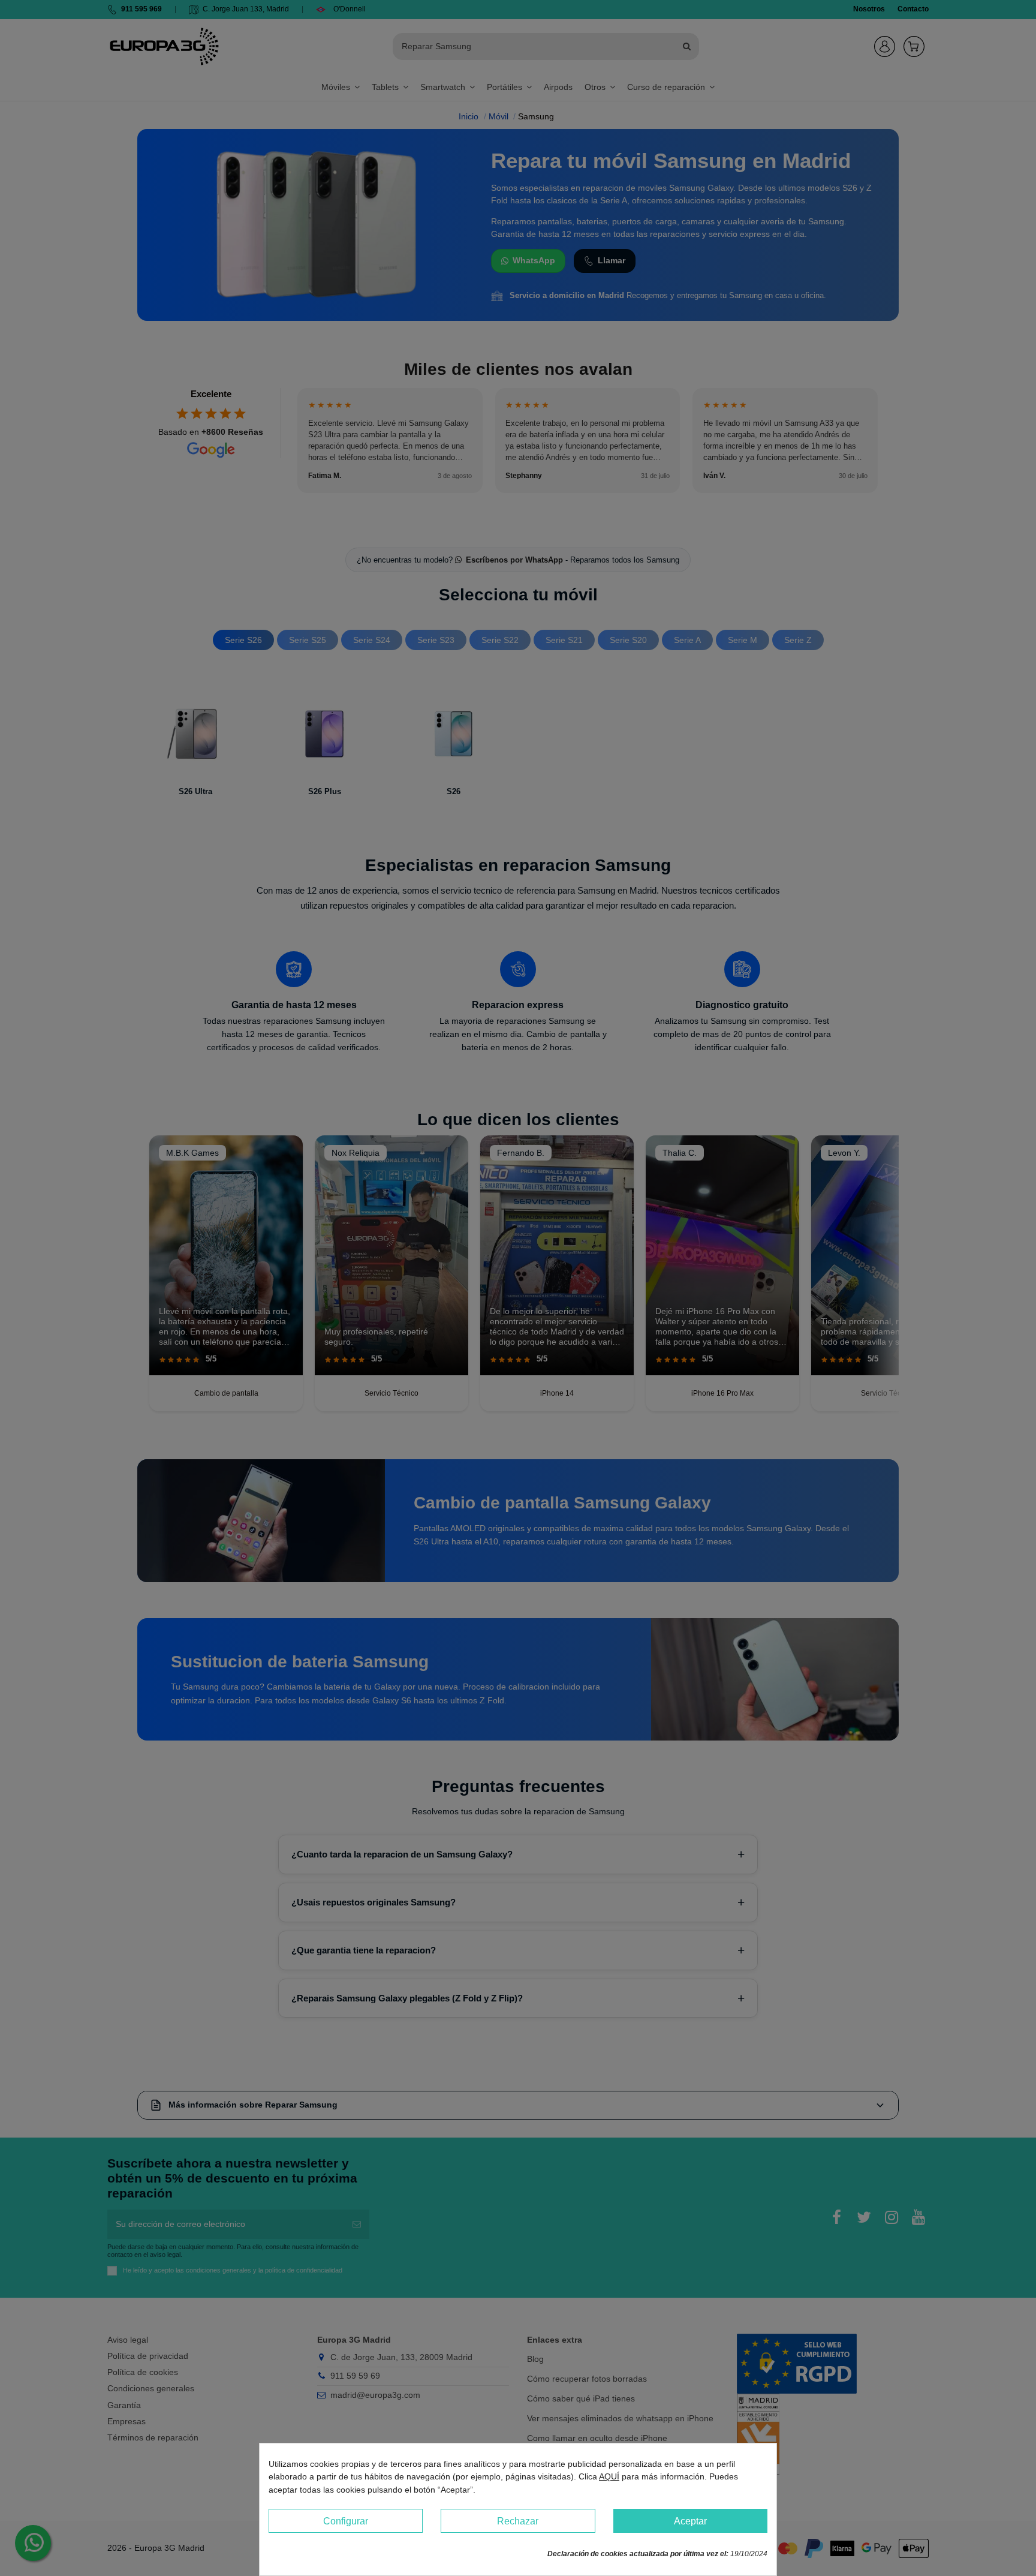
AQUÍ (609, 2476)
